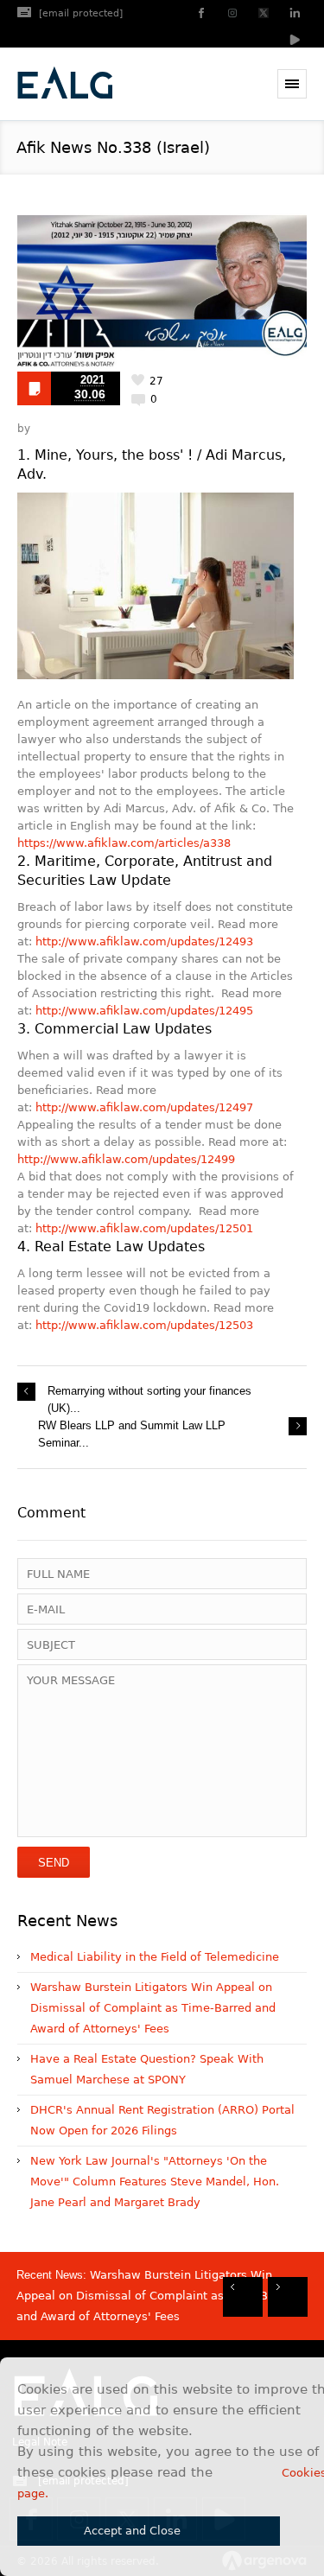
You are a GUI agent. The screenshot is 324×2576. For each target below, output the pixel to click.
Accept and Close (132, 2531)
